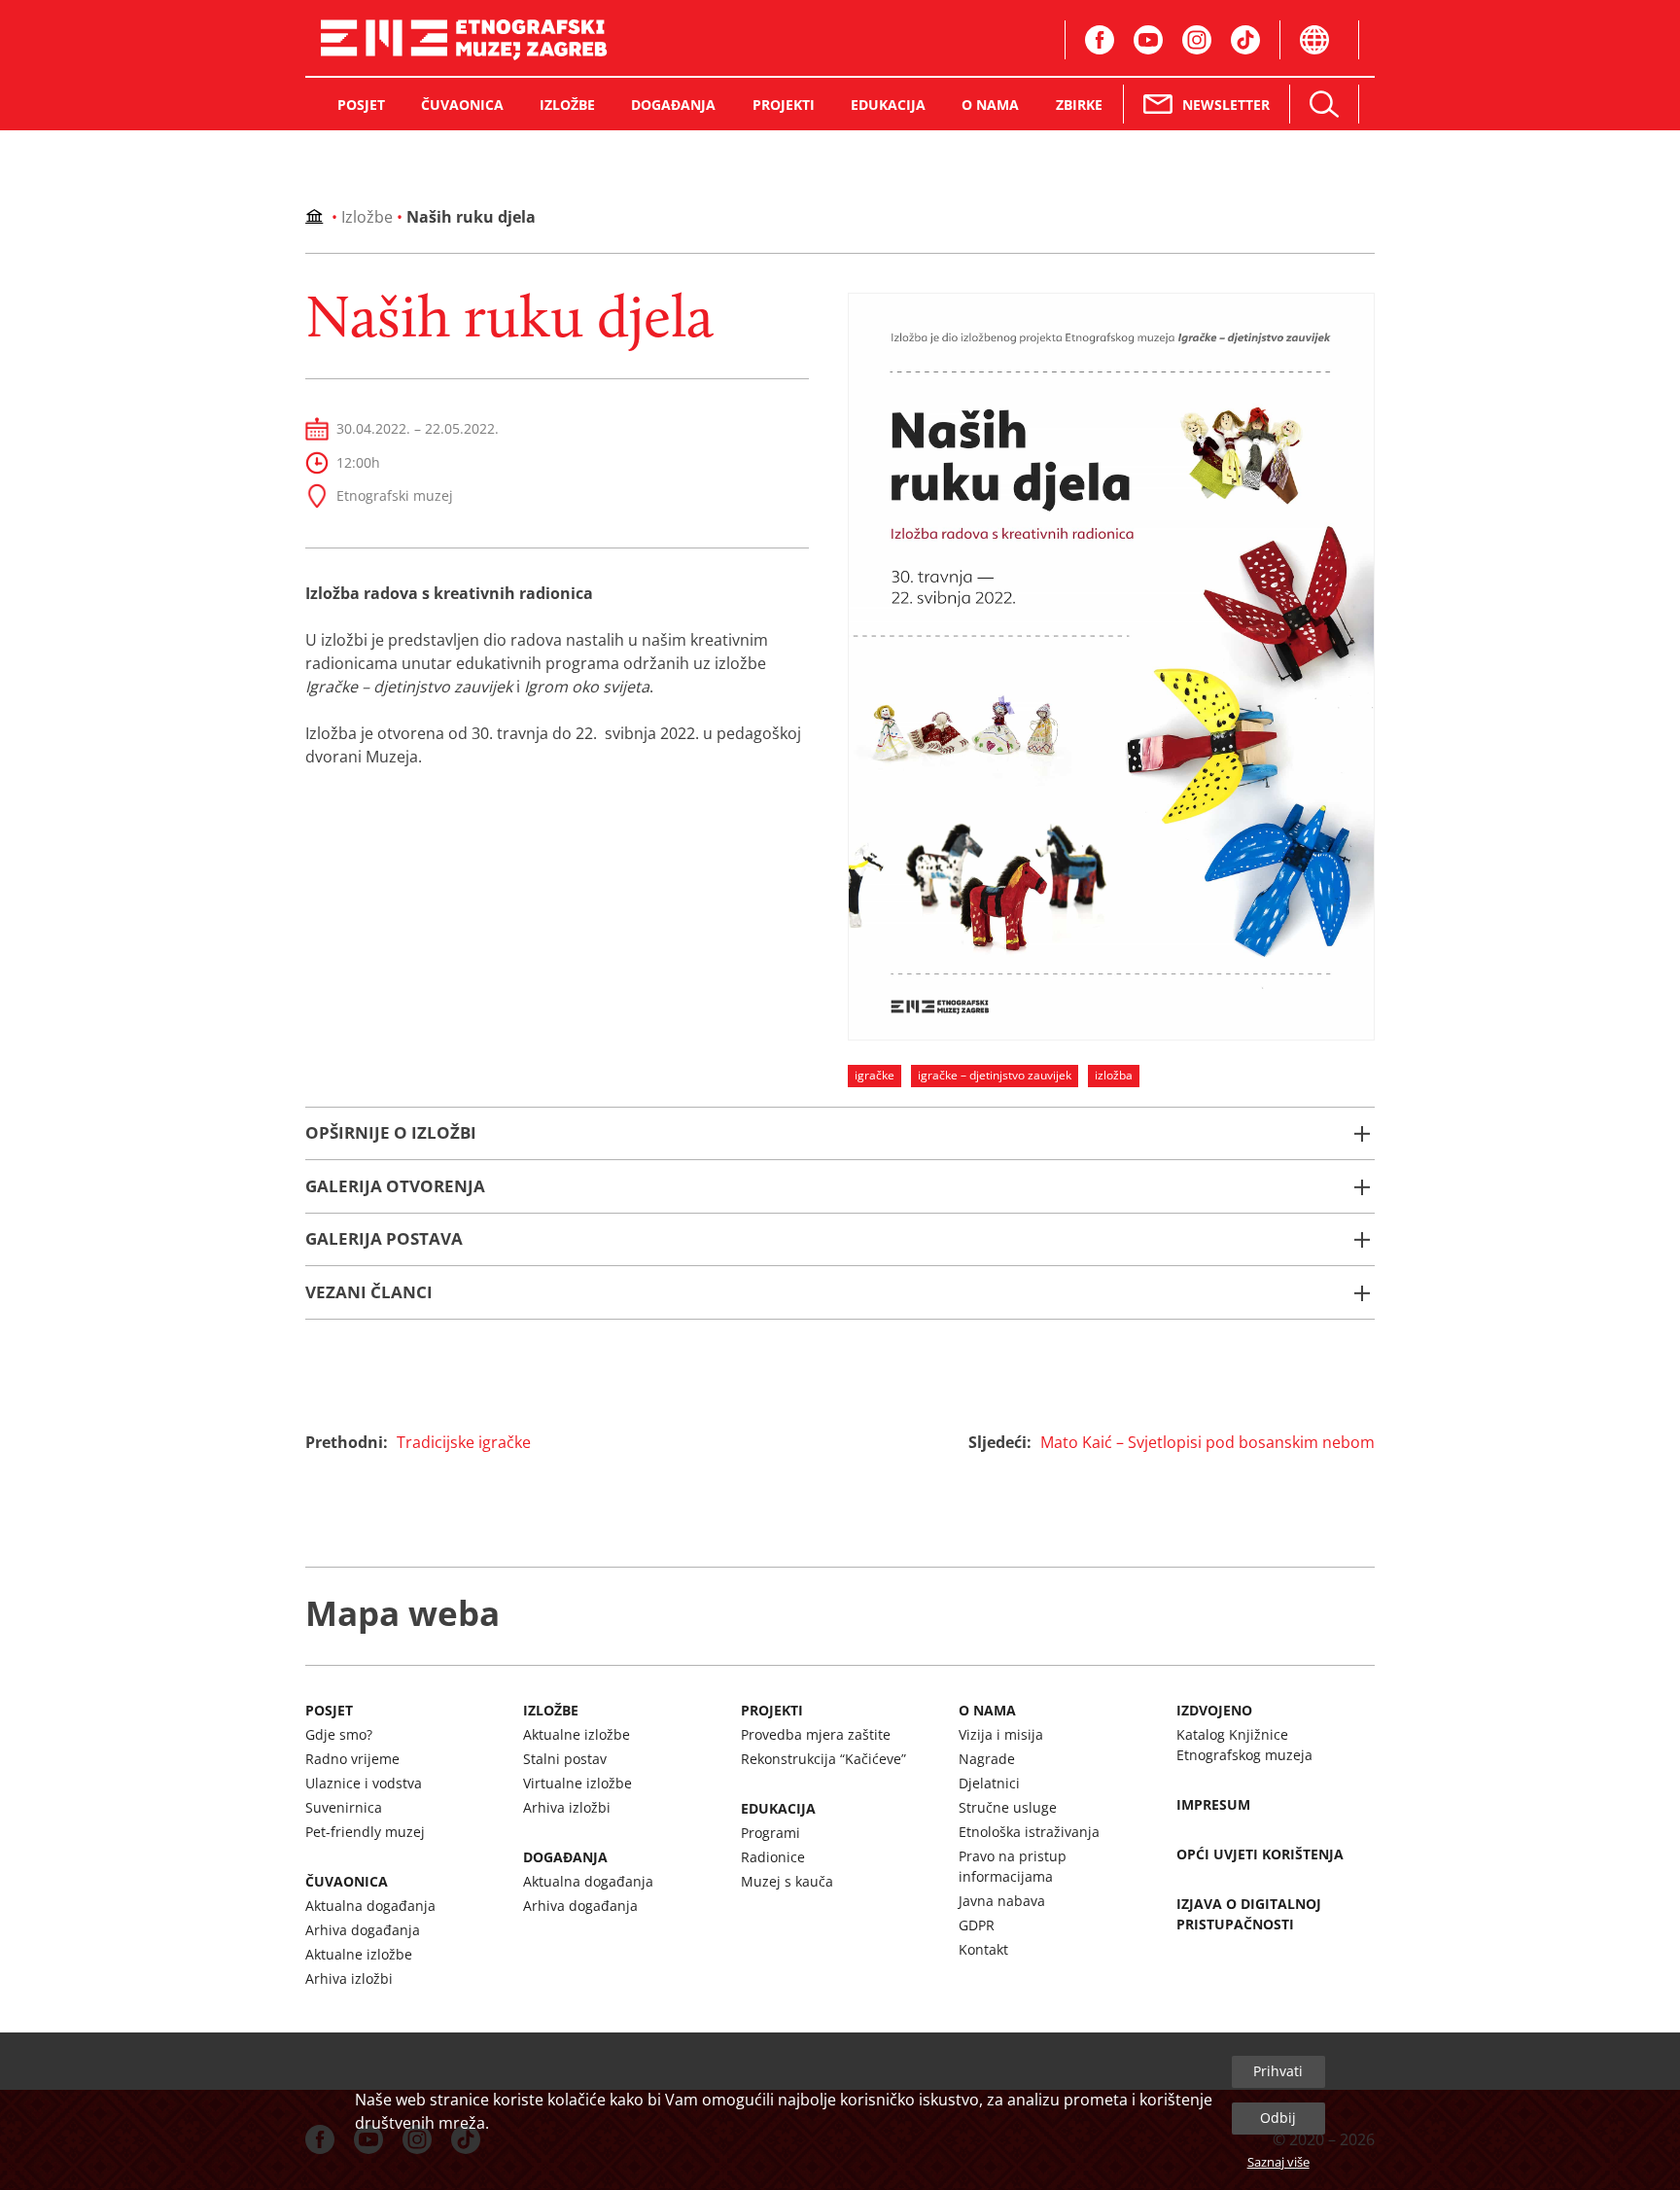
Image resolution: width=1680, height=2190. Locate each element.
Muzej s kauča (787, 1881)
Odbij (1278, 2118)
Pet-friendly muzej (365, 1832)
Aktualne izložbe (359, 1954)
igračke (875, 1075)
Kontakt (983, 1949)
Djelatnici (989, 1783)
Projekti (772, 1710)
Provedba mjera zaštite (816, 1734)
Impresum (1213, 1804)
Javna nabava (1002, 1901)
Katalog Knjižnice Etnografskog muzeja (1244, 1745)
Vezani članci (369, 1292)
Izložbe (367, 217)
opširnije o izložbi (391, 1132)
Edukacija (778, 1808)
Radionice (773, 1857)
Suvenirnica (344, 1807)
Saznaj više (1278, 2162)
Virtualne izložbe (577, 1783)
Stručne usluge (1008, 1807)
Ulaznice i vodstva (364, 1783)
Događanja (565, 1857)
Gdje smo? (339, 1734)
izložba (1114, 1075)
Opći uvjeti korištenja (1260, 1854)
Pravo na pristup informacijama (1013, 1866)
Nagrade (987, 1759)
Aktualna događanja (370, 1906)
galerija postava (384, 1238)
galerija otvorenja (395, 1186)
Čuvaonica (347, 1881)
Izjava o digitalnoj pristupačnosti (1249, 1914)
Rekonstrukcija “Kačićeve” (823, 1759)
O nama (987, 1710)
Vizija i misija (1001, 1734)
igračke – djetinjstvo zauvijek (995, 1075)
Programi (770, 1833)
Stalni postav (565, 1759)
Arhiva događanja (363, 1930)
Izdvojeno (1214, 1710)
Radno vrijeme (352, 1759)
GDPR (977, 1925)
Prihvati (1278, 2071)
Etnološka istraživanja (1029, 1832)
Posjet (329, 1710)
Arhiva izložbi (349, 1978)
